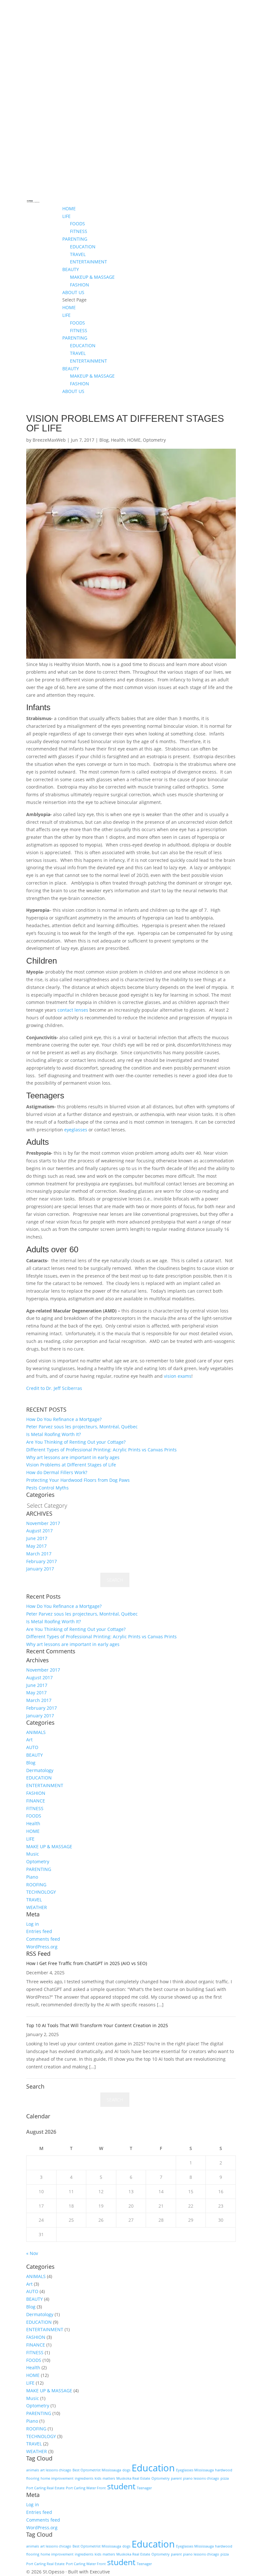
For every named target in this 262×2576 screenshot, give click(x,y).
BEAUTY (71, 269)
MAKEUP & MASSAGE (92, 277)
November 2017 (43, 1523)
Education (153, 2468)
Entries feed (39, 1931)
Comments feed (43, 1939)
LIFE (66, 216)
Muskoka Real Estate (133, 2478)
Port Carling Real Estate (45, 2488)
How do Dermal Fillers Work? (57, 1472)
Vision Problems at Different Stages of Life (71, 1465)
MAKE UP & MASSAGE (49, 1846)
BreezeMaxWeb (49, 440)
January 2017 (40, 1569)
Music (33, 1854)
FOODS (77, 224)
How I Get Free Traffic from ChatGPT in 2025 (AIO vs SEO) (87, 1963)
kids (98, 2478)
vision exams (178, 1376)
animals (33, 2470)
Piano (32, 1877)
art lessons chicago (56, 2470)
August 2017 (39, 1531)
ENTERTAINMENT (89, 262)
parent (176, 2478)
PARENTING (75, 239)
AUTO (32, 1747)
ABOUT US (73, 292)
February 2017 (42, 1561)
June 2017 (37, 1538)
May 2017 (36, 1546)
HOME (69, 209)
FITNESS (79, 231)
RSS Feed (38, 1954)
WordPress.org (42, 1947)
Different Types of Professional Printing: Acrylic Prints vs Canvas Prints (101, 1450)
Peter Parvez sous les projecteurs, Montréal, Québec (82, 1427)
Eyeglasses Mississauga (195, 2470)
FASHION (80, 285)
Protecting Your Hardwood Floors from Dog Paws (78, 1480)
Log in (33, 1924)
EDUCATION (83, 247)
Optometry (154, 440)
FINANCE (36, 1801)
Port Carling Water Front (86, 2488)
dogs (126, 2470)
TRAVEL (78, 254)
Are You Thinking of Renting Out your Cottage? (76, 1442)
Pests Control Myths (47, 1488)
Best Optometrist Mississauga (97, 2470)
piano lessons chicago (201, 2478)
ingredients (84, 2478)
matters (109, 2478)
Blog (104, 440)
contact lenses (73, 1010)
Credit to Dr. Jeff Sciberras (54, 1388)
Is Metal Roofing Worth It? (54, 1434)
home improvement (57, 2478)
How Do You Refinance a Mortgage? (64, 1419)
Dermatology (40, 1770)
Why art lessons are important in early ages (73, 1457)
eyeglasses (76, 1130)
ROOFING (36, 1885)
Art (29, 1740)
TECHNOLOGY (41, 1892)
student (121, 2486)
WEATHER (37, 1907)
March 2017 (39, 1554)
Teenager (144, 2488)
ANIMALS (36, 1732)
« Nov (32, 2253)
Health (118, 440)
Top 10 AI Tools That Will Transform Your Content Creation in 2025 (97, 2025)
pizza (225, 2478)
